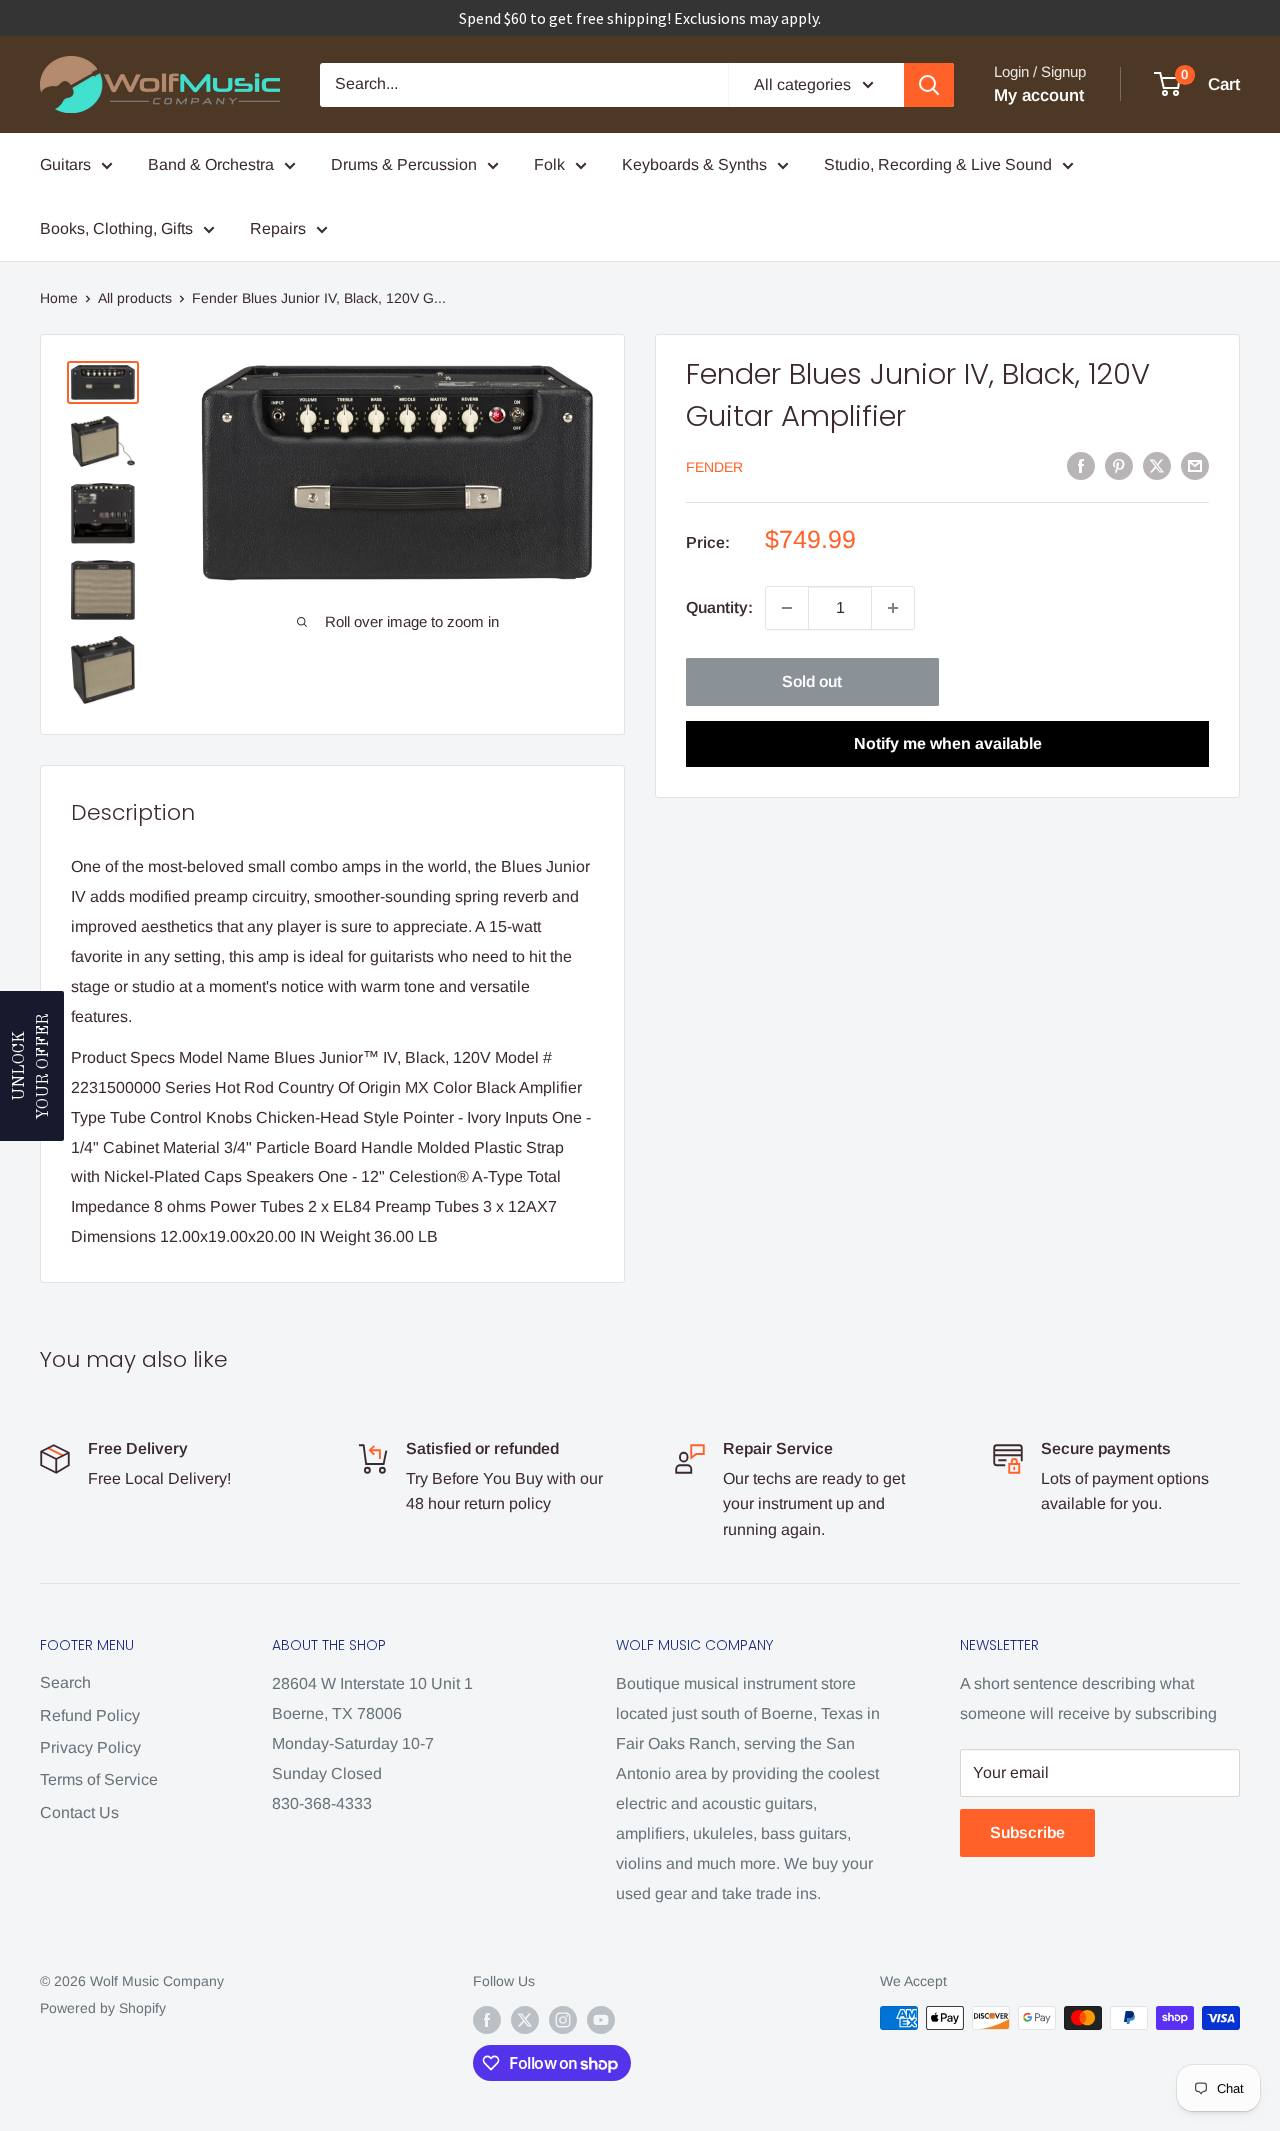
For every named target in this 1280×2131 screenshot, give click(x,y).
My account (1039, 95)
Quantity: (719, 607)
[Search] (929, 85)
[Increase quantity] (893, 608)
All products (135, 298)
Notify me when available (948, 743)
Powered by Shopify (103, 2008)
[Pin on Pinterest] (1119, 465)
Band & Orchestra (211, 164)
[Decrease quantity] (787, 608)
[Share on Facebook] (1081, 465)
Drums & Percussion (404, 164)
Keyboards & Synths (694, 164)
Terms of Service (99, 1779)
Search (65, 1682)
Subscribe (1027, 1832)
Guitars (65, 164)
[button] (32, 1066)
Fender (714, 467)
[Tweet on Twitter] (1157, 465)
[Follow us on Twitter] (525, 2020)
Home (59, 298)
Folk (549, 164)
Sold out (812, 681)
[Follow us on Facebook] (487, 2020)
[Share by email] (1195, 465)
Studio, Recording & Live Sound (938, 164)
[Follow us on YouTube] (601, 2020)
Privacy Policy (90, 1747)
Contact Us (79, 1812)
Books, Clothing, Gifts (116, 228)
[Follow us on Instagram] (563, 2020)
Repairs (278, 228)
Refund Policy (90, 1715)
